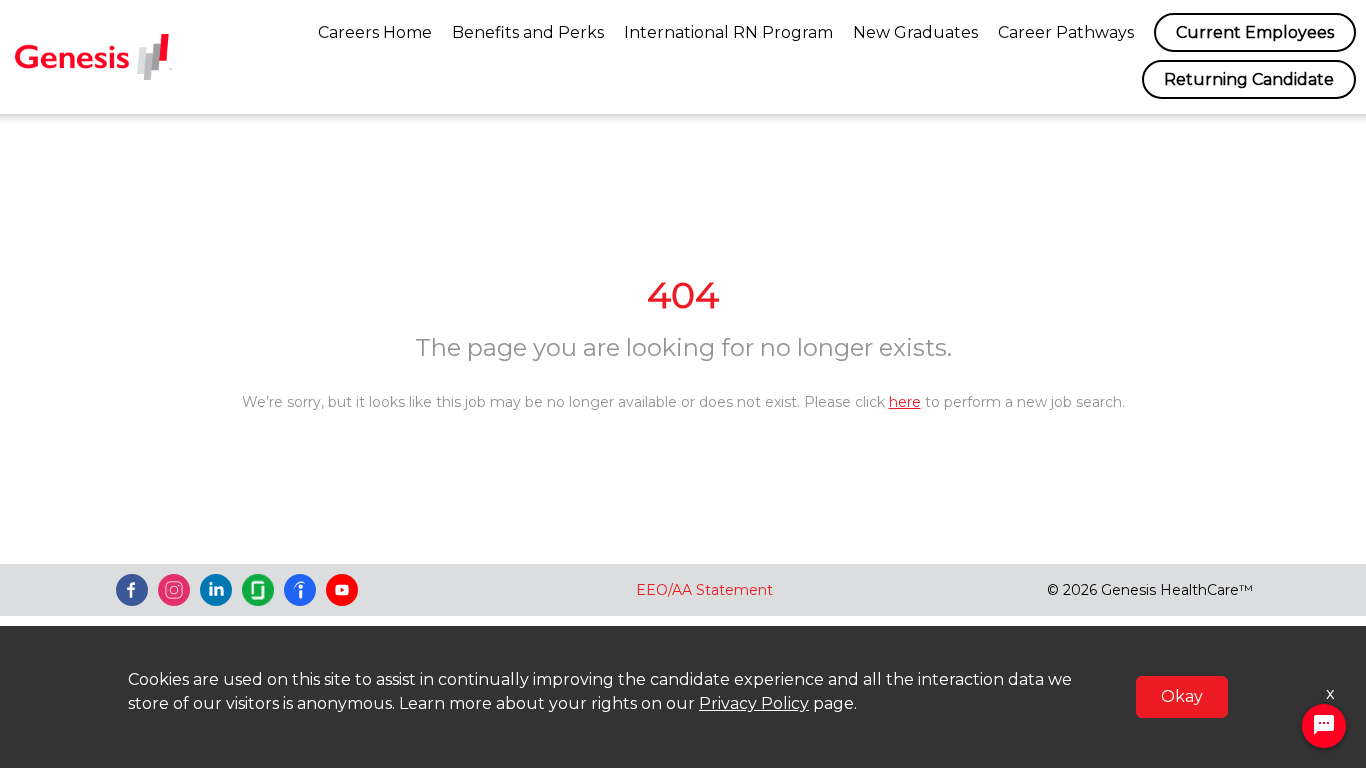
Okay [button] (1182, 696)
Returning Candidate (1249, 79)
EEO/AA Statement (704, 590)
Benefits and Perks (528, 32)
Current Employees (1255, 32)
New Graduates (915, 32)
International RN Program (728, 32)
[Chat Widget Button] (1324, 726)
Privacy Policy (754, 703)
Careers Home (375, 32)
